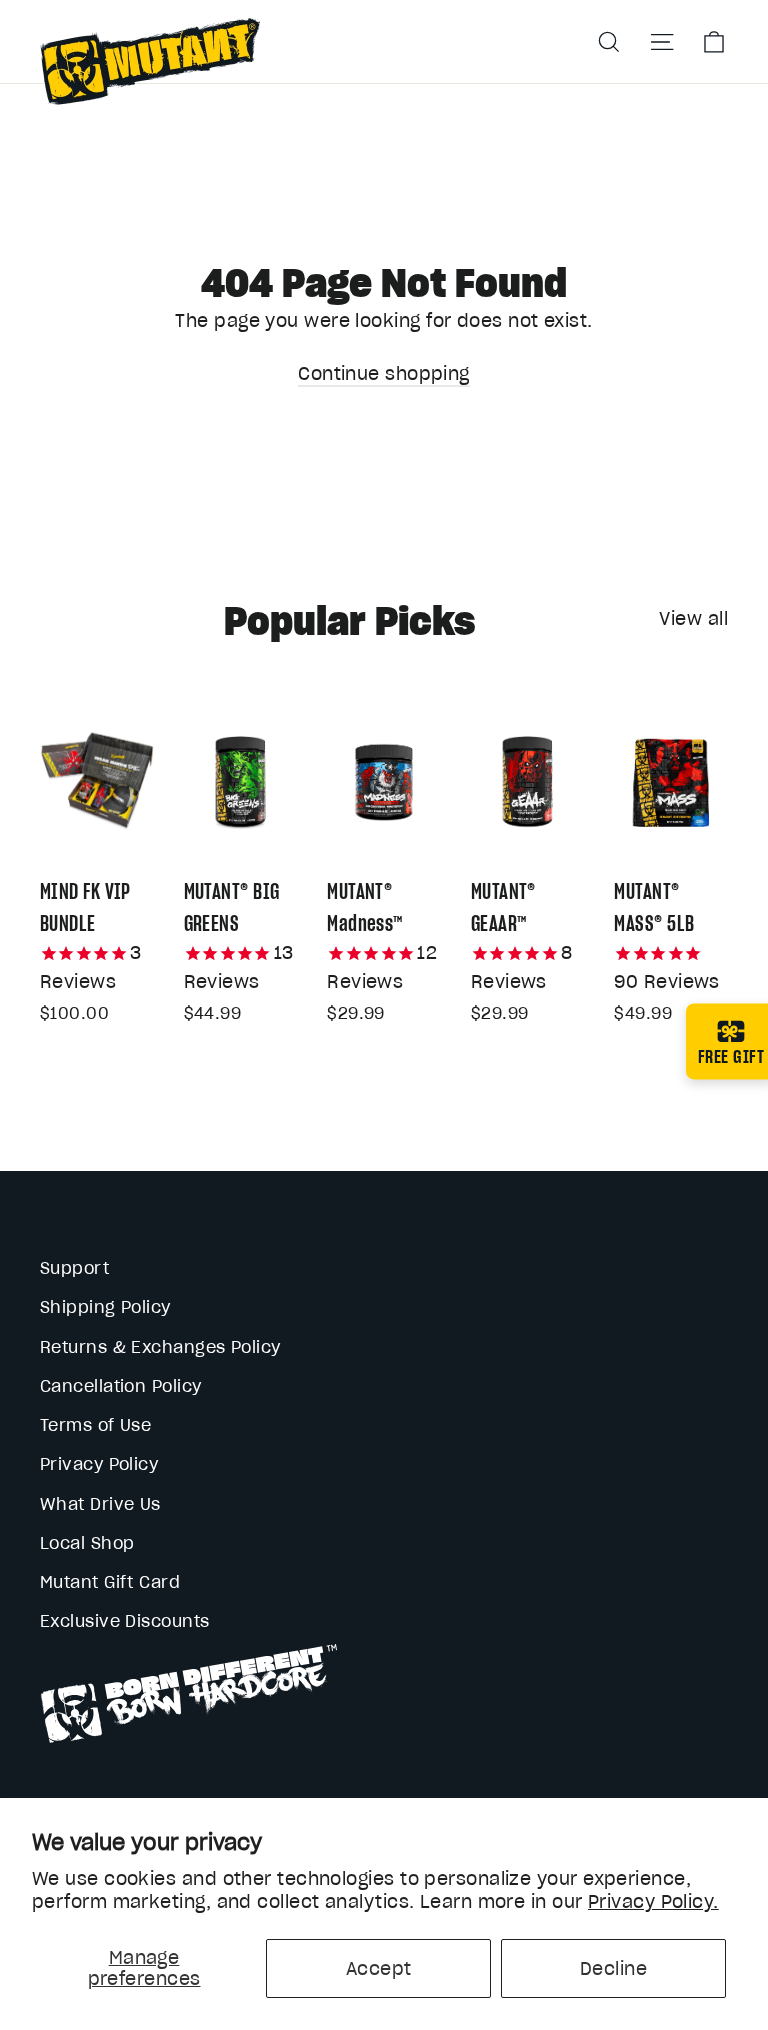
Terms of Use (95, 1425)
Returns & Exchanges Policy (160, 1347)
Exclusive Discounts (125, 1621)
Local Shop (87, 1543)
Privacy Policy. (653, 1901)
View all (693, 618)
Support (74, 1268)
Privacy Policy (99, 1464)
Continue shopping (384, 373)
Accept (379, 1968)
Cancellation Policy (121, 1386)
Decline (613, 1968)
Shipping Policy (105, 1307)
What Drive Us (100, 1504)
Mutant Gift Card (110, 1582)
